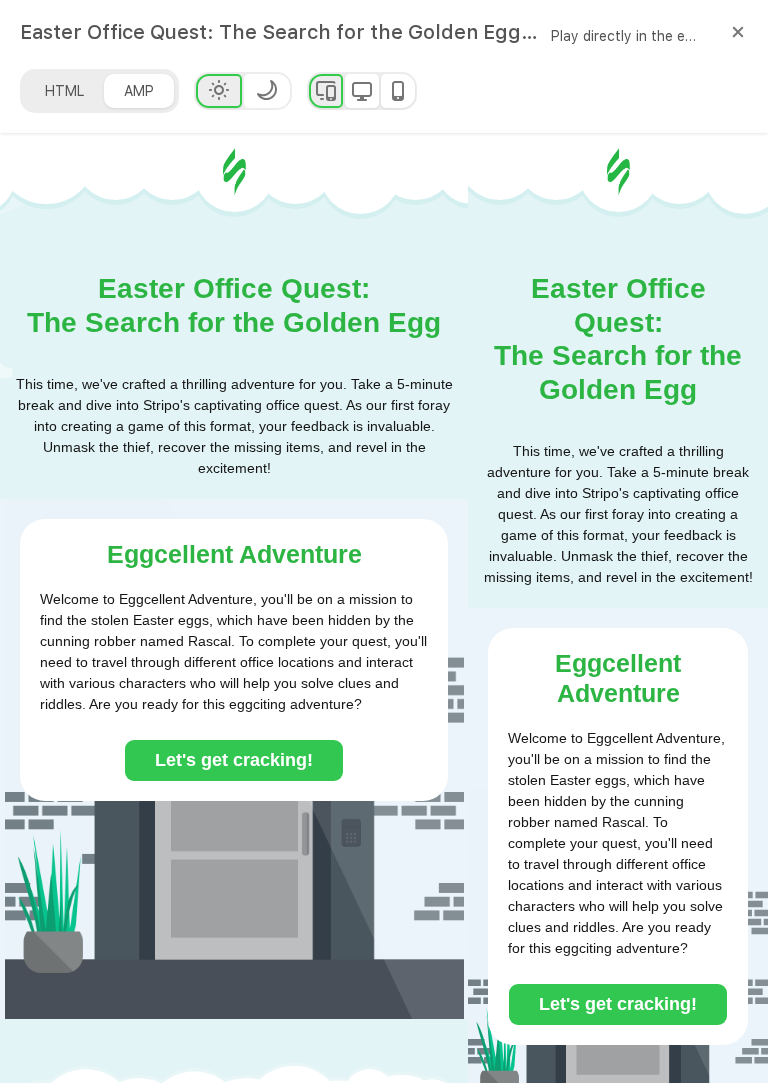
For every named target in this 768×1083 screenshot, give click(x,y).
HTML (64, 91)
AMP (139, 91)
